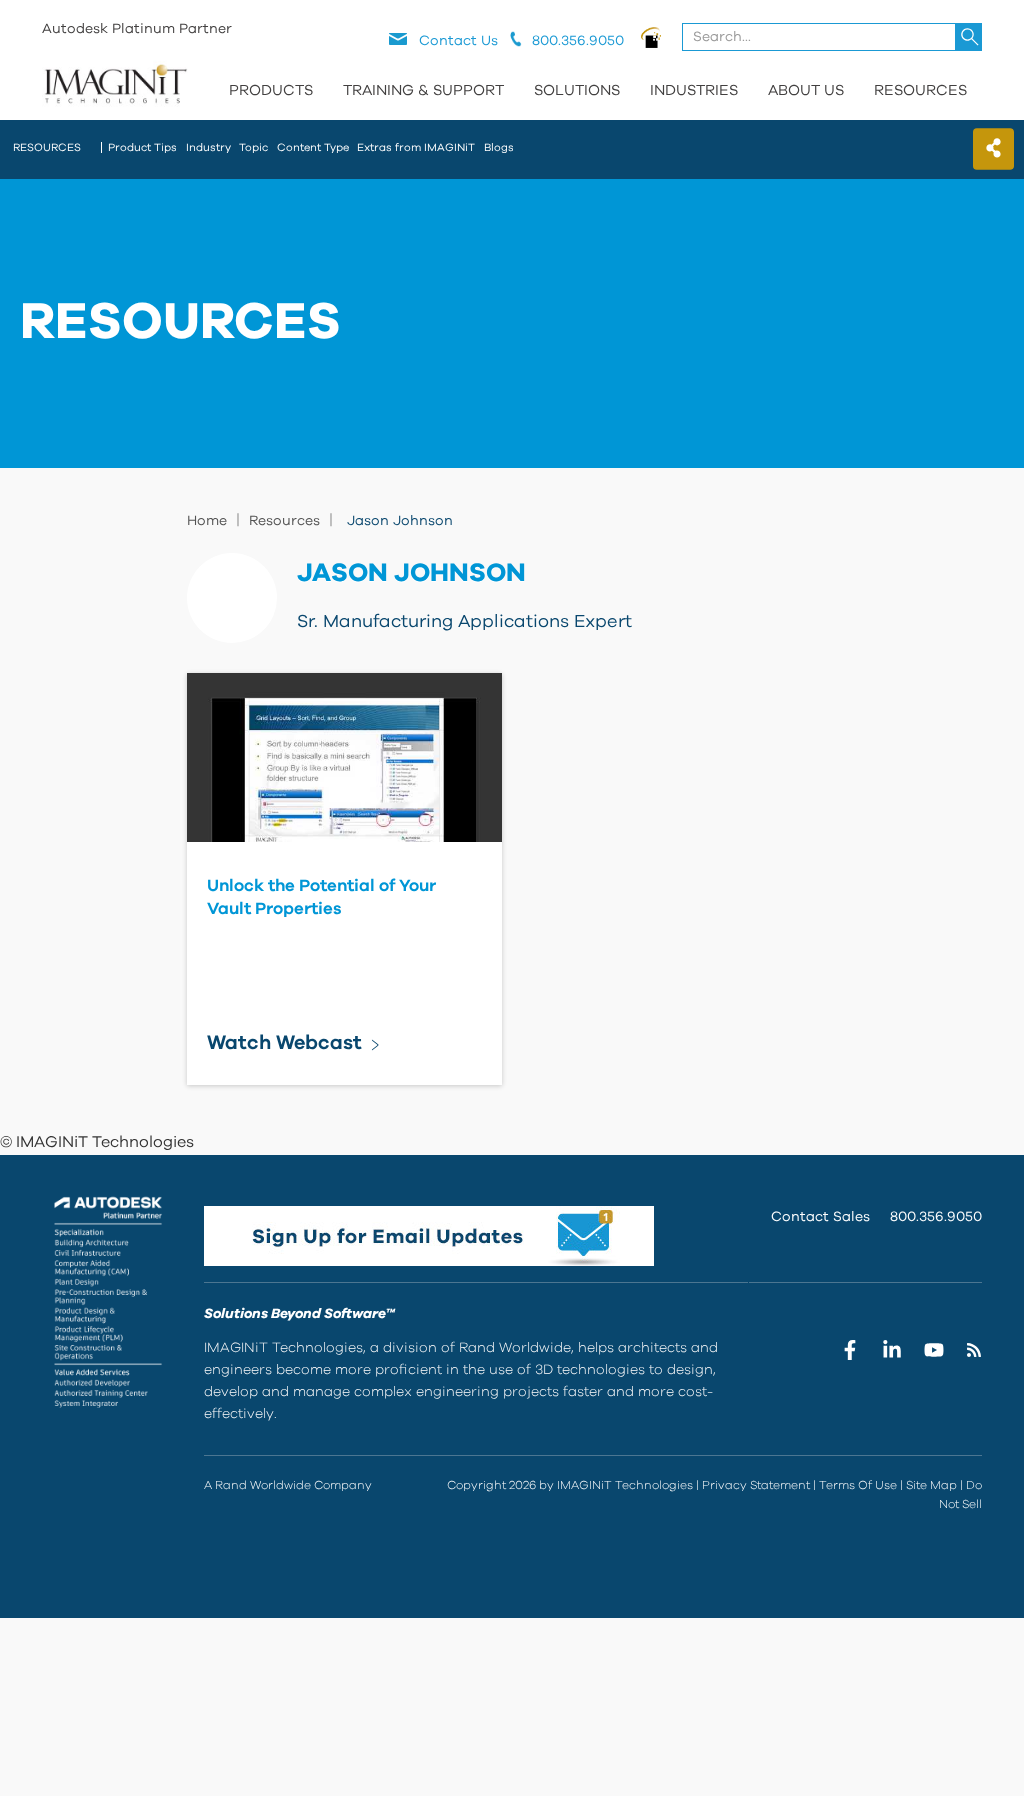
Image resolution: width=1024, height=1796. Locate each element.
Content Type (313, 147)
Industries (694, 90)
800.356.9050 (936, 1217)
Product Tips (142, 147)
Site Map (931, 1485)
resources (47, 147)
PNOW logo (651, 37)
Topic (253, 147)
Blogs (499, 147)
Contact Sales (820, 1217)
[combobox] (833, 37)
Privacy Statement (756, 1485)
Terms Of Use (858, 1485)
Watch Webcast (284, 1043)
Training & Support (423, 90)
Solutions (577, 90)
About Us (806, 90)
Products (271, 90)
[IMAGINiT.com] (115, 85)
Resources (920, 90)
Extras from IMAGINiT (416, 147)
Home (207, 521)
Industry (208, 147)
